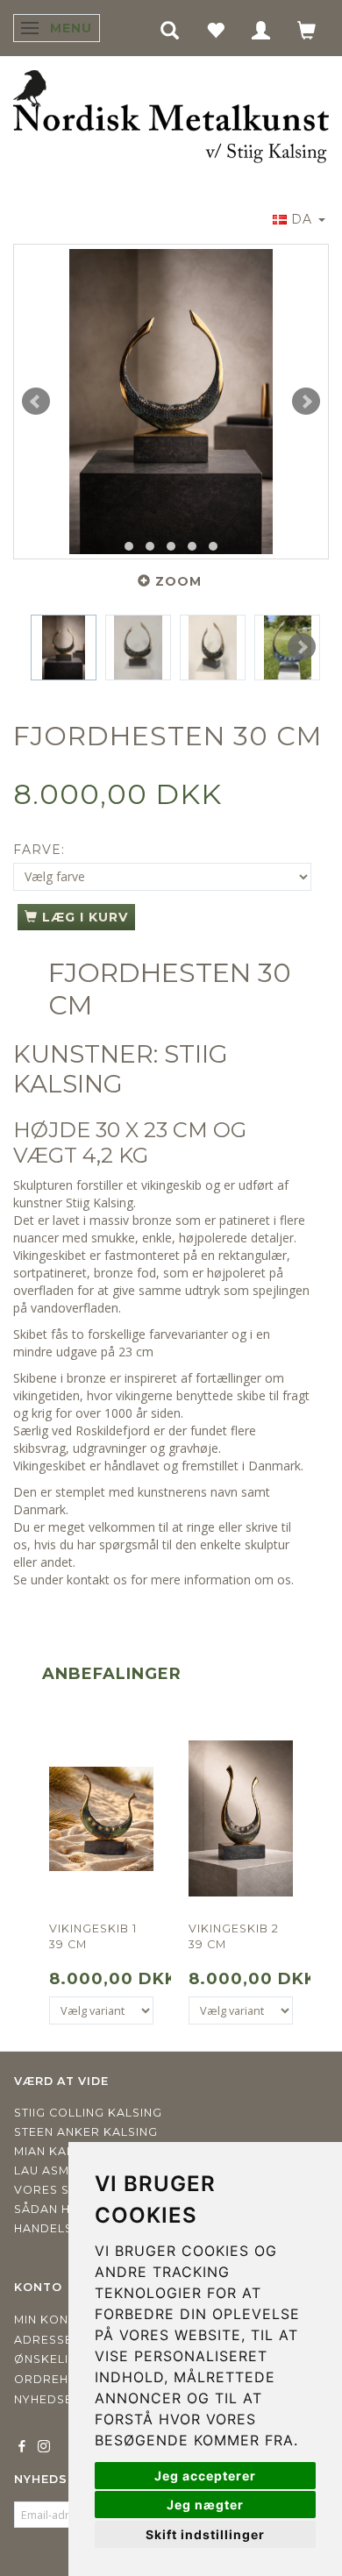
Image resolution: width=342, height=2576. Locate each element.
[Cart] (307, 29)
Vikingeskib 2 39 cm (234, 1936)
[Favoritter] (216, 29)
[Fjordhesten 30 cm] (171, 402)
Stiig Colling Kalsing (88, 2113)
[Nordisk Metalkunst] (171, 117)
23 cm (136, 1352)
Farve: (39, 850)
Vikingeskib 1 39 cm (93, 1936)
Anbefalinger (112, 1674)
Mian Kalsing (59, 2151)
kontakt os (97, 1580)
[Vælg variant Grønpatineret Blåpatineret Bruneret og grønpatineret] (101, 2010)
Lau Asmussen (62, 2170)
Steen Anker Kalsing (86, 2132)
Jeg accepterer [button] (205, 2476)
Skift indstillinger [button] (205, 2534)
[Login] (261, 29)
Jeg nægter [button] (205, 2505)
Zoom (178, 581)
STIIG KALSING (121, 1069)
